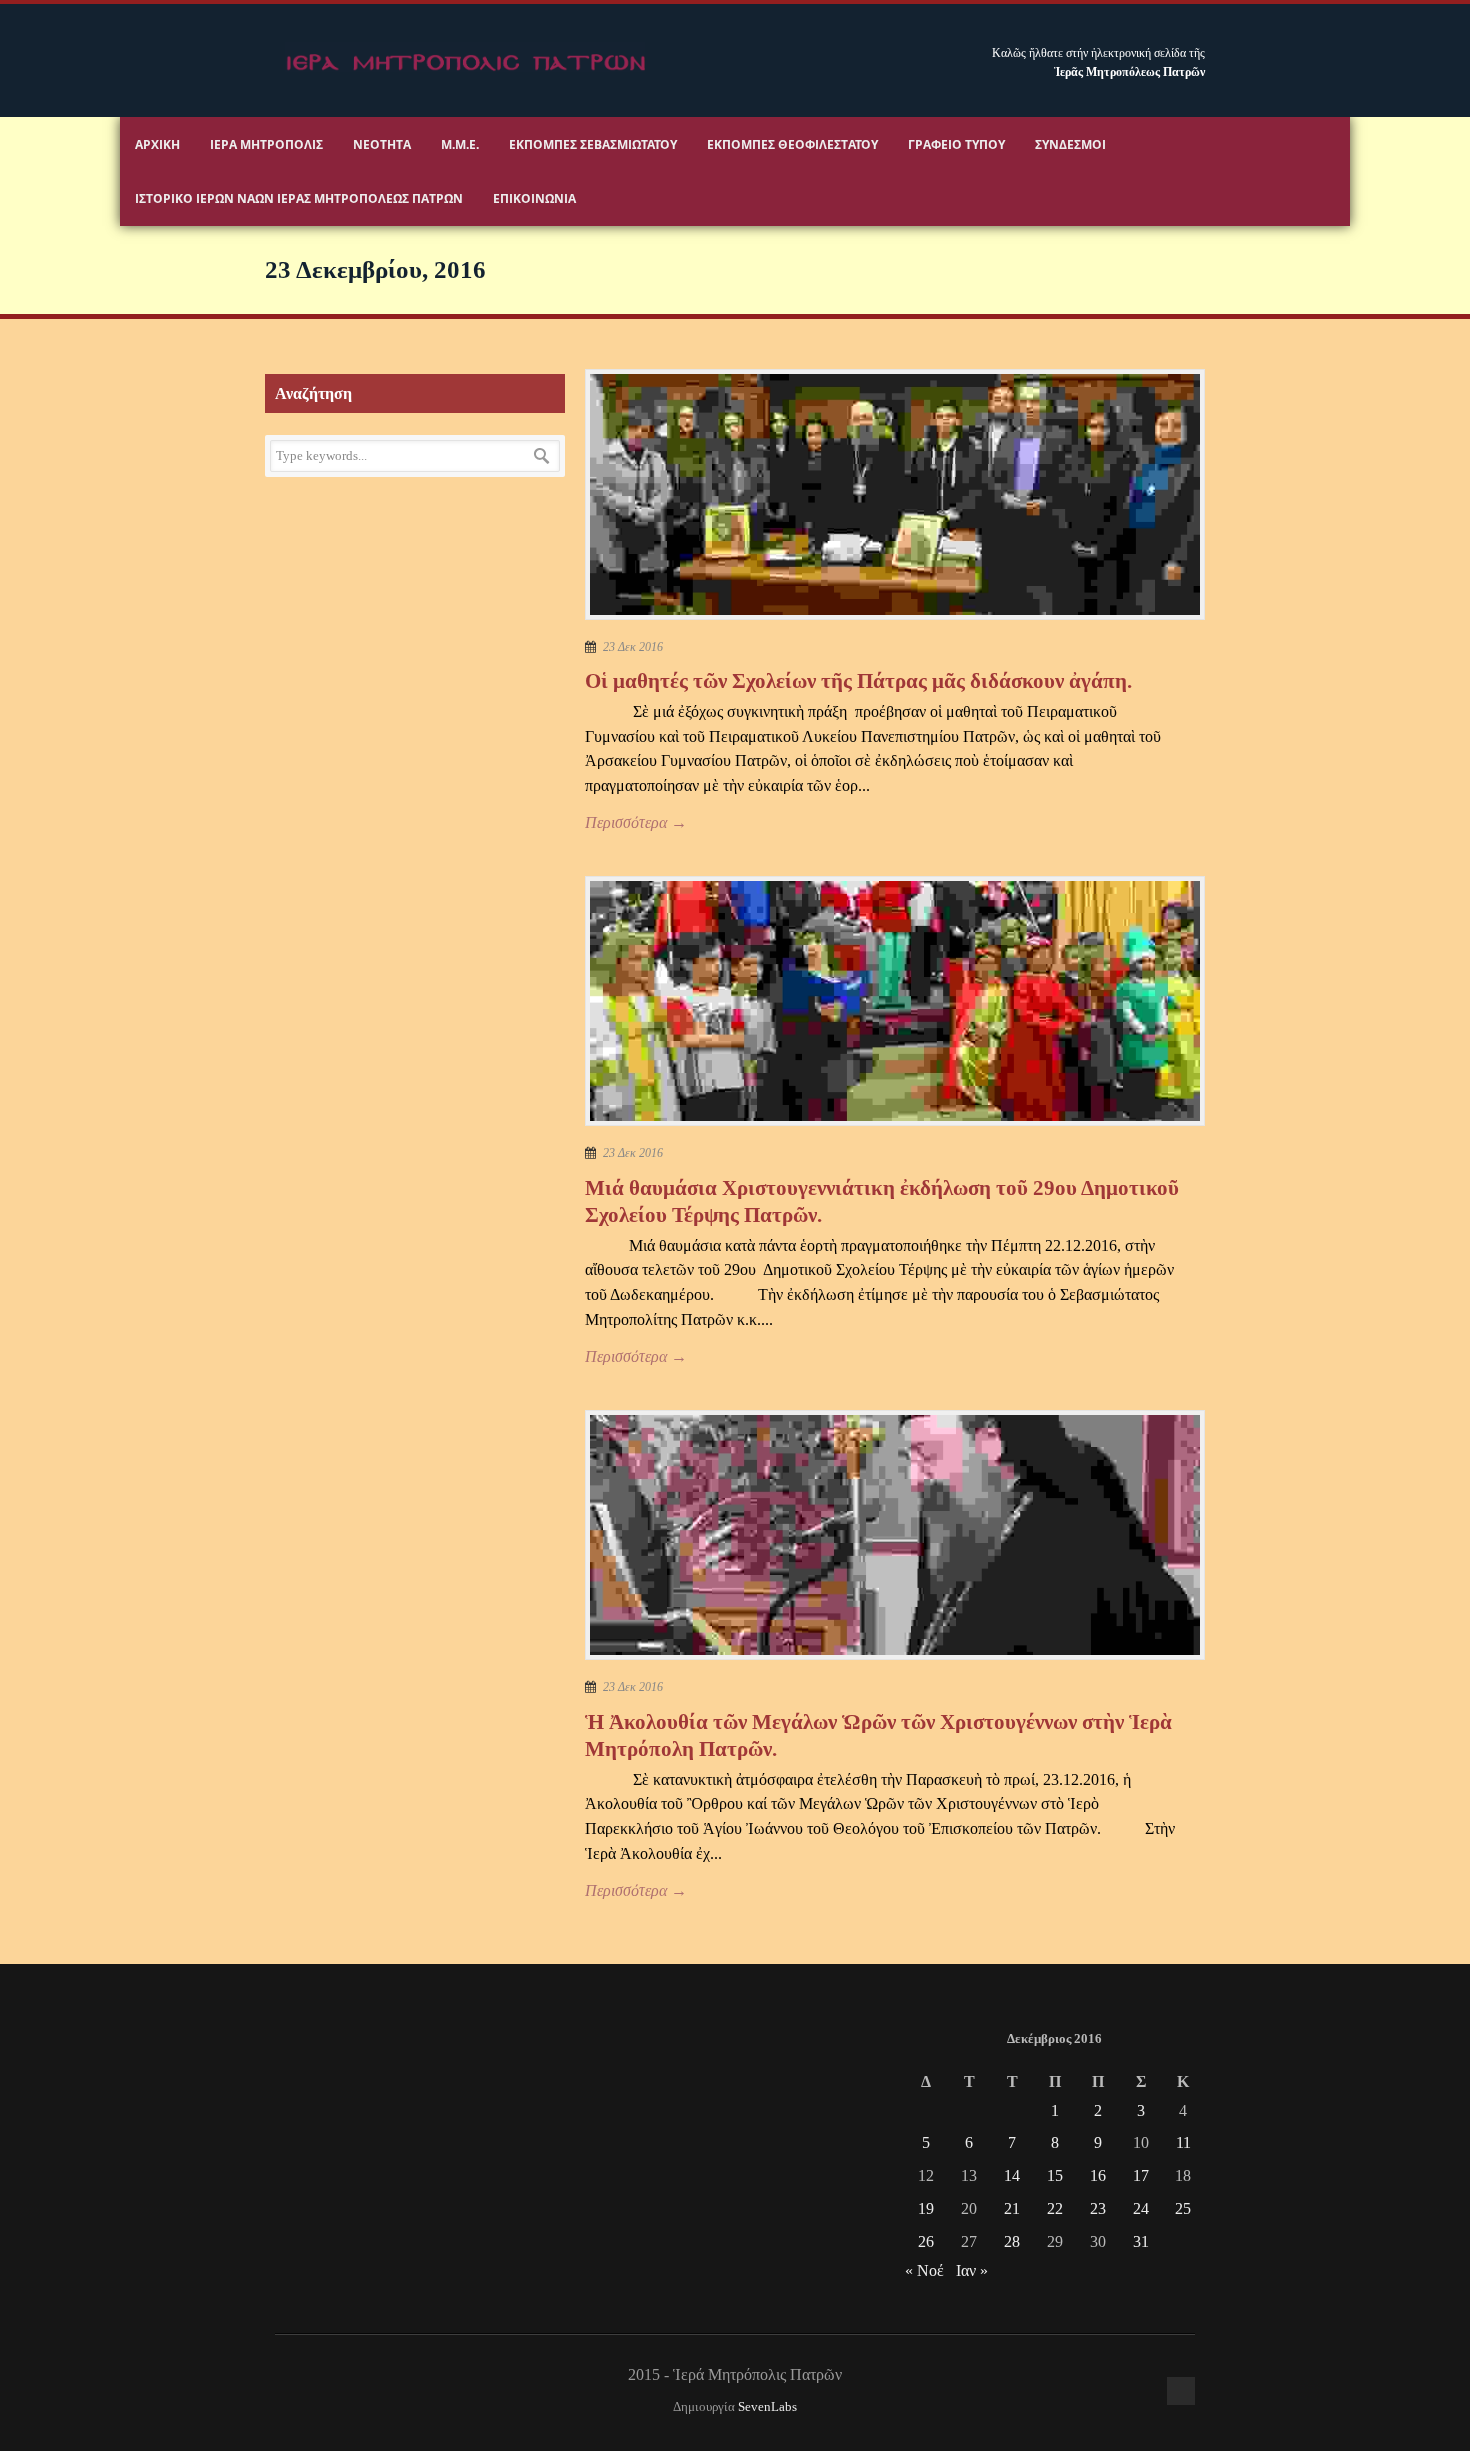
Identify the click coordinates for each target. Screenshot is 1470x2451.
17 (1141, 2175)
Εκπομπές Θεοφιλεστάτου (792, 144)
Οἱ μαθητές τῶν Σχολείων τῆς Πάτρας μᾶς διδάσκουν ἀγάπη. (858, 681)
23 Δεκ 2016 (633, 647)
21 (1012, 2208)
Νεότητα (382, 144)
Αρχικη (157, 144)
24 (1141, 2208)
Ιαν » (972, 2270)
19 (926, 2208)
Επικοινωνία (534, 198)
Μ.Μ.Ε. (460, 144)
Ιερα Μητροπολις (266, 144)
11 (1183, 2142)
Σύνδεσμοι (1070, 144)
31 (1141, 2241)
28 (1012, 2241)
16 (1098, 2175)
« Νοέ (924, 2270)
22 (1055, 2208)
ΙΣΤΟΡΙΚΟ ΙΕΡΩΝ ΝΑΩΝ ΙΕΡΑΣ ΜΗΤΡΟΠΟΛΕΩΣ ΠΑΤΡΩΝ (299, 198)
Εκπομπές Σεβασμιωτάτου (593, 144)
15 (1055, 2175)
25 (1183, 2208)
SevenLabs (767, 2407)
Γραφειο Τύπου (956, 144)
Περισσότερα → (636, 822)
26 (926, 2241)
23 (1098, 2208)
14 (1012, 2175)
